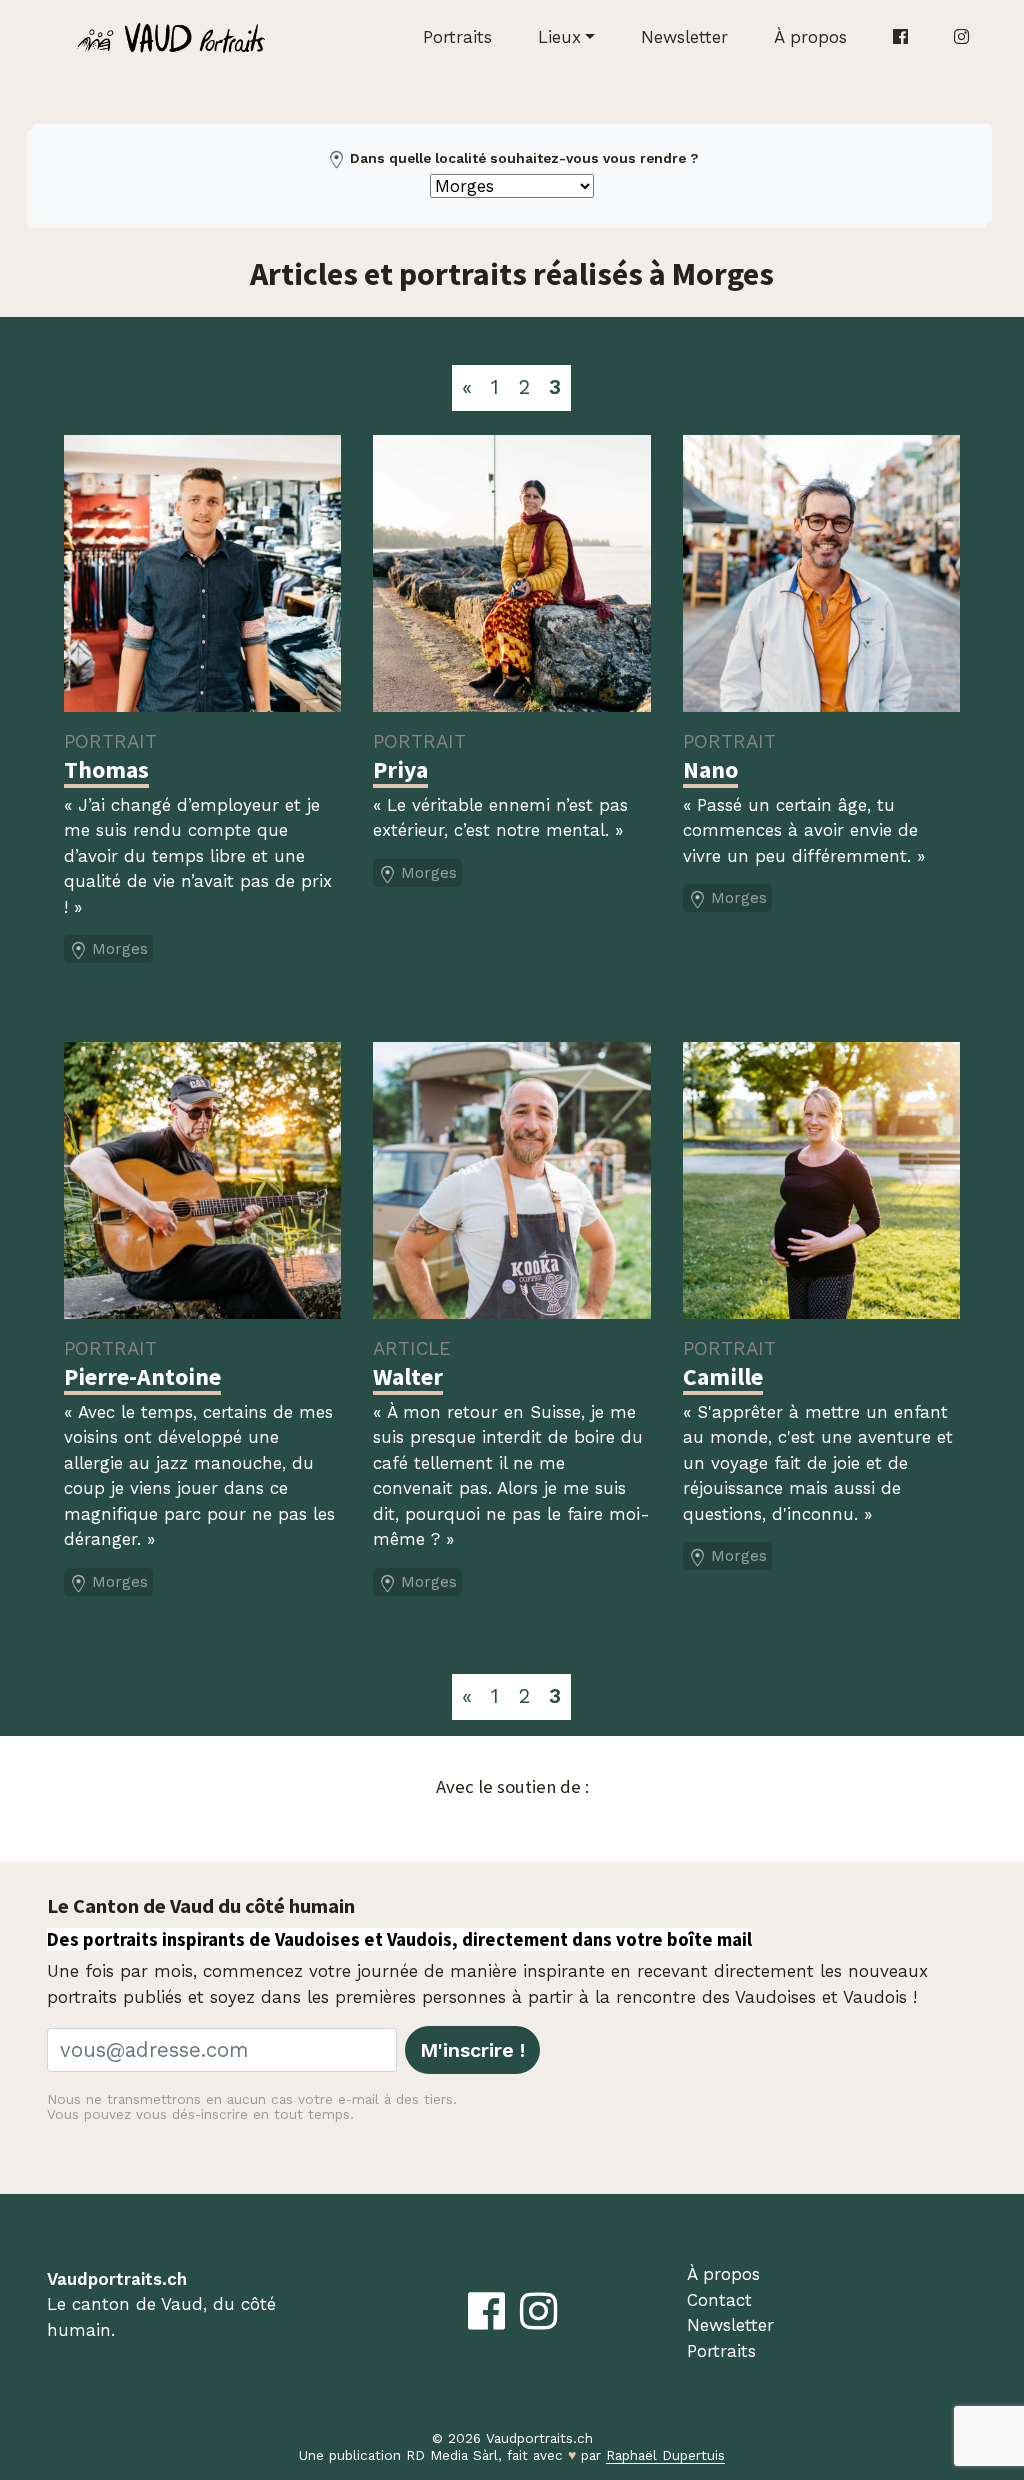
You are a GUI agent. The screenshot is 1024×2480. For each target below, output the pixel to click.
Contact (719, 2300)
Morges (120, 949)
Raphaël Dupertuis (665, 2455)
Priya (400, 769)
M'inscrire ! (472, 2050)
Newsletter (684, 37)
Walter (408, 1376)
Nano (710, 769)
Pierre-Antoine (142, 1376)
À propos (810, 37)
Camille (723, 1376)
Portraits (457, 37)
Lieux (559, 37)
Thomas (106, 769)
